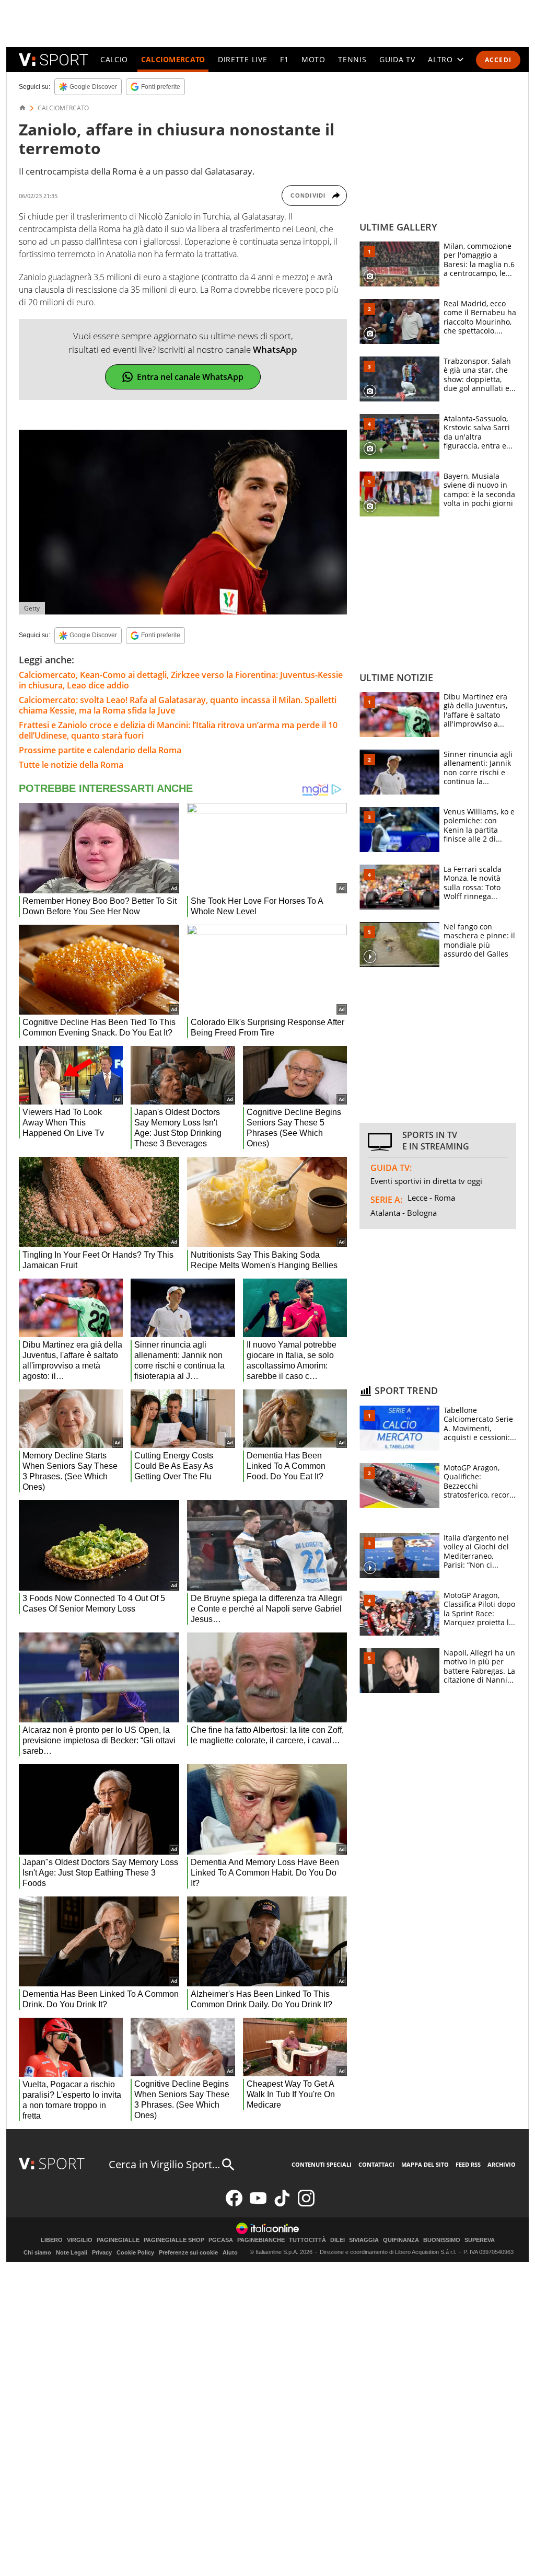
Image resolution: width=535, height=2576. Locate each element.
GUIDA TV (397, 59)
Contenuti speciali (322, 2164)
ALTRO (440, 59)
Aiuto (230, 2252)
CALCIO (114, 59)
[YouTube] (258, 2204)
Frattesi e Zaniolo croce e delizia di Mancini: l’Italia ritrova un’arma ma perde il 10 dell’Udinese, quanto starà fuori (178, 730)
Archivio (502, 2164)
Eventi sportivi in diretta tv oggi (426, 1181)
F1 (284, 59)
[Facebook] (234, 2204)
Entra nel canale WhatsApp (190, 377)
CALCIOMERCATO (173, 59)
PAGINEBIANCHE (261, 2240)
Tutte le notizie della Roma (71, 765)
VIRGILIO (80, 2240)
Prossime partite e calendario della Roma (100, 750)
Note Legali (72, 2252)
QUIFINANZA (401, 2240)
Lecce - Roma (431, 1198)
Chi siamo (37, 2252)
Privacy (102, 2252)
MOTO (313, 59)
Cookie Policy (135, 2252)
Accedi (498, 60)
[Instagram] (306, 2204)
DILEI (338, 2240)
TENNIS (352, 59)
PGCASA (221, 2240)
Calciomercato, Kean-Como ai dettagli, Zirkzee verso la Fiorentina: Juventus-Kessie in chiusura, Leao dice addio (181, 680)
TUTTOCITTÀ (307, 2240)
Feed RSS (468, 2164)
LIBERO (52, 2240)
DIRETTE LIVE (242, 59)
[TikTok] (282, 2204)
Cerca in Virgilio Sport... (164, 2164)
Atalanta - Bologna (404, 1213)
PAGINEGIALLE (118, 2240)
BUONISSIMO (442, 2240)
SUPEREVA (480, 2240)
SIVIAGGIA (364, 2240)
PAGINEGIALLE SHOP (174, 2240)
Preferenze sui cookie (188, 2252)
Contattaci (376, 2164)
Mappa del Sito (425, 2164)
